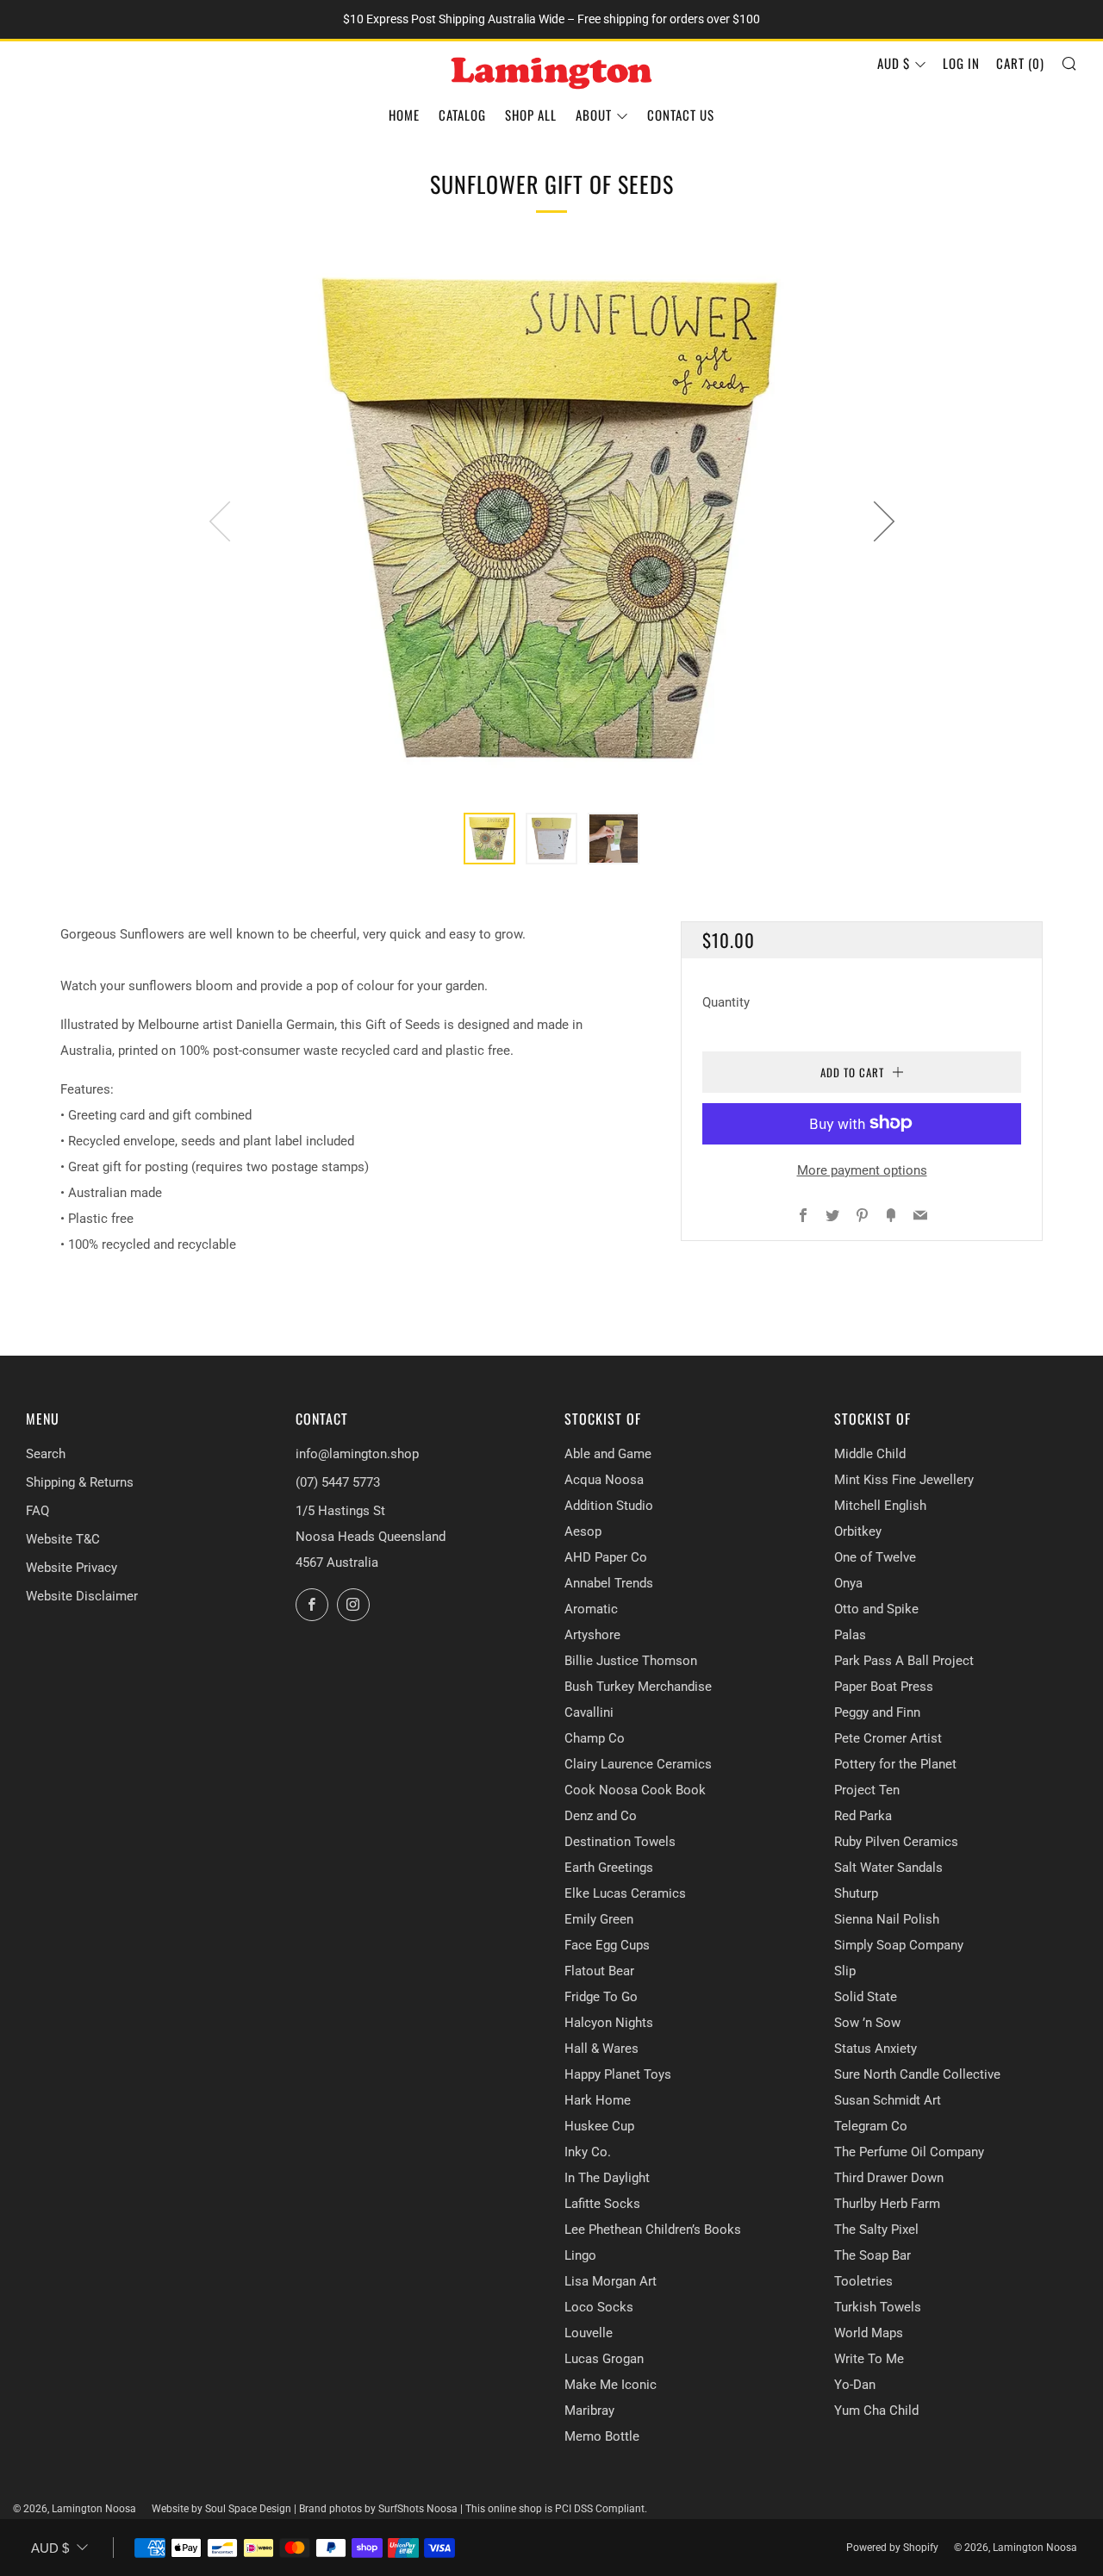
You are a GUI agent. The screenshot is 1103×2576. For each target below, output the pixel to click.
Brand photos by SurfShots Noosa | (382, 2509)
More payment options (862, 1169)
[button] (489, 839)
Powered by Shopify (892, 2548)
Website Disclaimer (82, 1596)
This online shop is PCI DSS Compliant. (556, 2509)
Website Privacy (72, 1568)
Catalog (462, 115)
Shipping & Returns (80, 1482)
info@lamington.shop (357, 1454)
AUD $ (894, 63)
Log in (961, 63)
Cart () (1020, 63)
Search (46, 1454)
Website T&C (63, 1539)
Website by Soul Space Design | (225, 2509)
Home (404, 115)
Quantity (726, 1001)
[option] (551, 521)
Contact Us (681, 115)
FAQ (37, 1511)
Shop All (531, 115)
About (594, 115)
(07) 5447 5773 (338, 1482)
